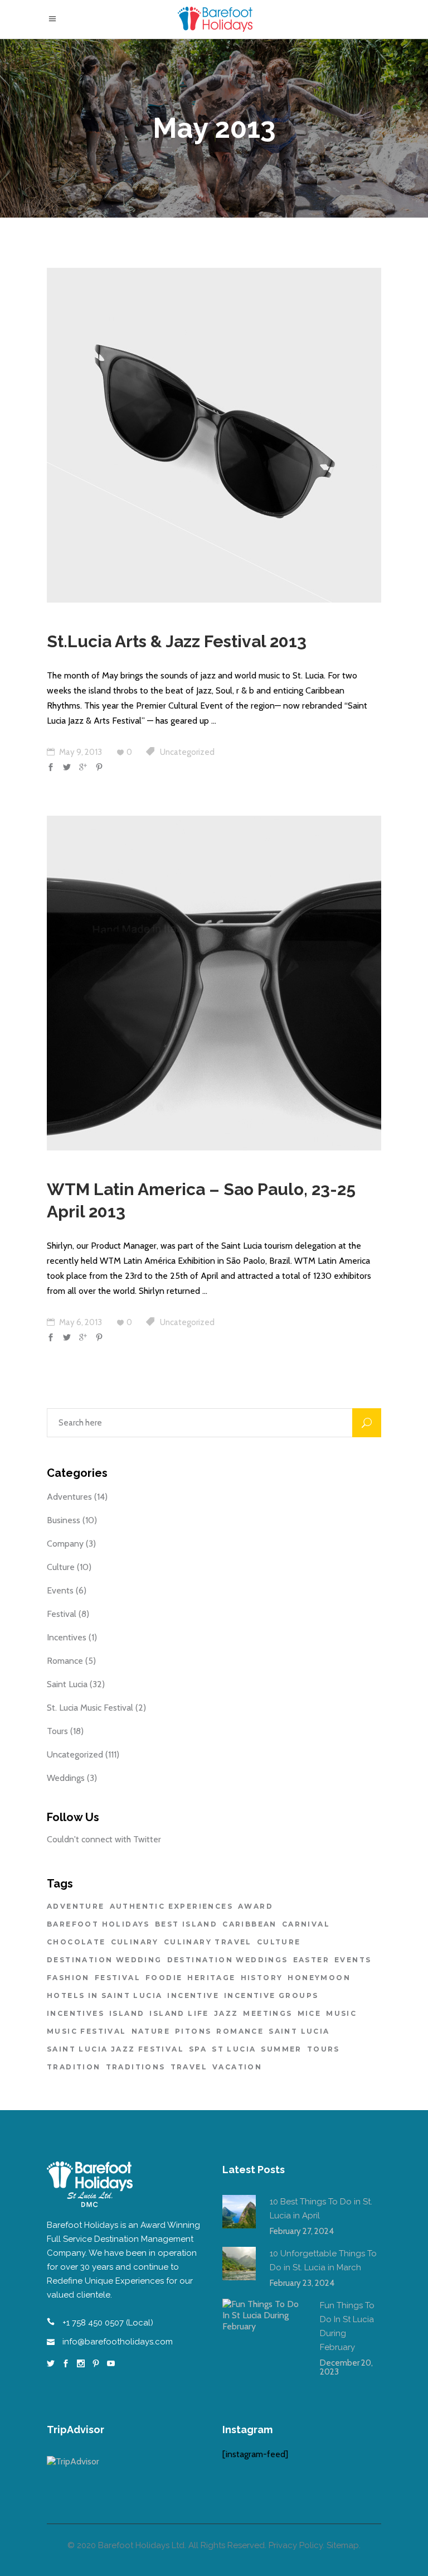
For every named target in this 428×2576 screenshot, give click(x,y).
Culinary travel (208, 1942)
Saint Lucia (67, 1684)
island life (179, 2013)
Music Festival (87, 2031)
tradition (74, 2067)
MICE (310, 2013)
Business (64, 1520)
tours (324, 2049)
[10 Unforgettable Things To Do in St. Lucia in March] (239, 2264)
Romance (65, 1661)
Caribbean (250, 1924)
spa (198, 2049)
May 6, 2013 (80, 1322)
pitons (193, 2031)
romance (240, 2031)
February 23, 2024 (302, 2283)
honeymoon (319, 1978)
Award (256, 1906)
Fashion (68, 1978)
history (262, 1978)
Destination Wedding (104, 1960)
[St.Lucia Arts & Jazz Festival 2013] (214, 435)
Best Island (186, 1924)
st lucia (234, 2049)
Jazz (226, 2013)
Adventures (69, 1497)
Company (65, 1544)
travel (189, 2067)
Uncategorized (187, 752)
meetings (267, 2013)
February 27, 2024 (302, 2231)
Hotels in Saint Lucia (104, 1995)
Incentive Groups (271, 1995)
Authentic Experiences (171, 1906)
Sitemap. (344, 2545)
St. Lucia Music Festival (90, 1708)
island (127, 2013)
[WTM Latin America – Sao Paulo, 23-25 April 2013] (214, 983)
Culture (61, 1567)
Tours (57, 1731)
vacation (237, 2067)
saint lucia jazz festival (115, 2049)
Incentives (67, 1637)
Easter (311, 1960)
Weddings (66, 1778)
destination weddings (228, 1960)
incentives (76, 2013)
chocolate (76, 1942)
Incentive (193, 1995)
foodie (164, 1978)
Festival (62, 1614)
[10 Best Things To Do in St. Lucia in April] (239, 2212)
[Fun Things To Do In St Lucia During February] (264, 2341)
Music (341, 2013)
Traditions (136, 2067)
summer (281, 2049)
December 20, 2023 (346, 2367)
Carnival (306, 1924)
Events (60, 1590)
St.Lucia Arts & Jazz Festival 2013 (177, 641)
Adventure (76, 1906)
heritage (211, 1978)
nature (151, 2031)
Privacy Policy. (296, 2545)
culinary (135, 1942)
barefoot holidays (98, 1924)
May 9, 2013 (80, 752)
